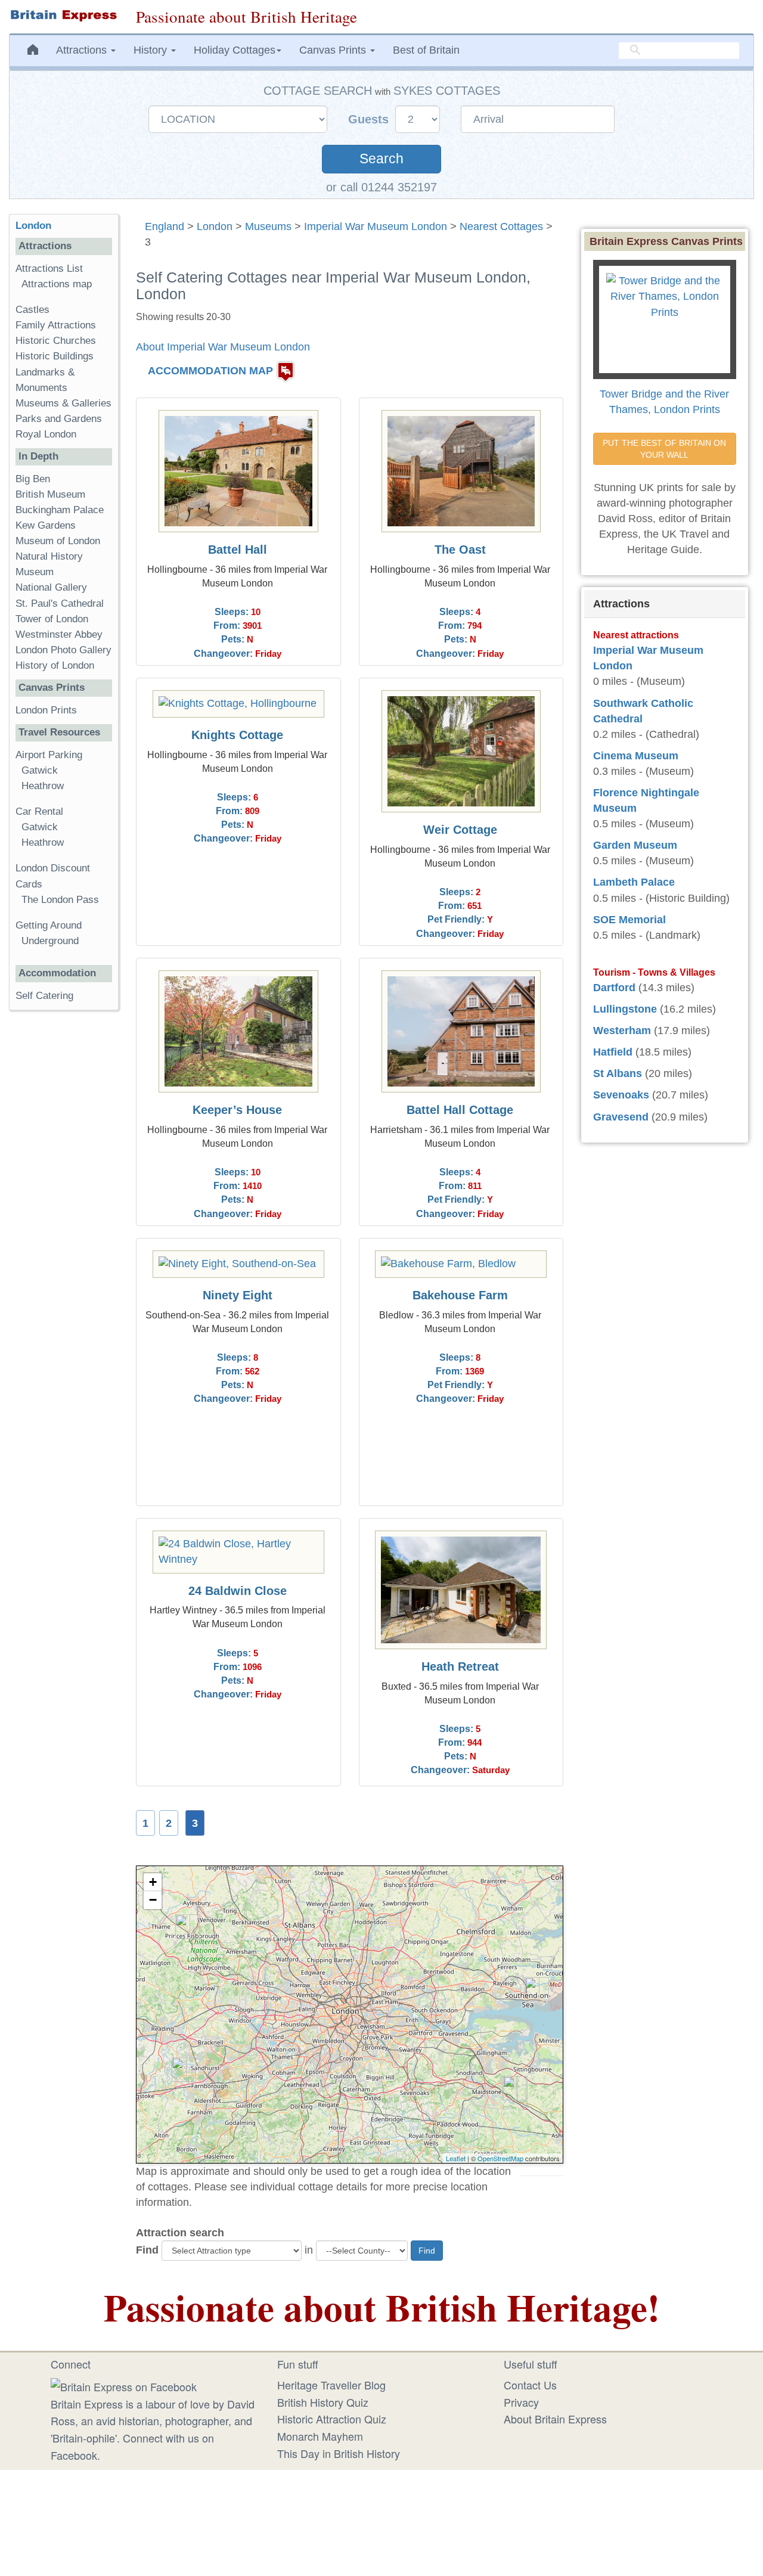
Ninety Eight (238, 1295)
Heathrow (43, 786)
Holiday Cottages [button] (235, 50)
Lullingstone (625, 1009)
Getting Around (49, 925)
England (165, 226)
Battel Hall (238, 550)
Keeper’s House (237, 1110)
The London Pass (60, 900)
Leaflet (456, 2158)
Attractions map (57, 284)
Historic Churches (56, 341)
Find (147, 2250)
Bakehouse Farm (460, 1295)
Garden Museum (635, 845)
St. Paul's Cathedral (60, 603)
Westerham (622, 1031)
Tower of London (52, 619)
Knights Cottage (237, 735)
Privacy (521, 2402)
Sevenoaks (621, 1095)
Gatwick (40, 770)
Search (381, 159)
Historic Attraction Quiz (332, 2419)
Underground (50, 941)
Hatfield (613, 1052)
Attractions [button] (83, 50)
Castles (32, 310)
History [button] (152, 50)
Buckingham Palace (60, 510)
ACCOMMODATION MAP (210, 371)
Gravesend (621, 1117)
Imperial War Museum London (376, 226)
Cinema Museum (636, 756)
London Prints (46, 710)
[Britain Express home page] (63, 15)
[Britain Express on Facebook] (124, 2385)
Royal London (46, 434)
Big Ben (33, 479)
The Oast (460, 550)
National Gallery (51, 587)
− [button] (153, 1900)
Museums (268, 226)
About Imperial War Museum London (223, 347)
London (215, 226)
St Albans (618, 1073)
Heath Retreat (460, 1666)
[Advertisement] (64, 1203)
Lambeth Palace (634, 882)
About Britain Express (555, 2419)
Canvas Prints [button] (334, 50)
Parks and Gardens (59, 419)
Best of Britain (426, 50)
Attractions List (49, 269)
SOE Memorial (629, 920)
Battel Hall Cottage (460, 1110)
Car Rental (39, 811)
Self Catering (44, 996)
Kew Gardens (46, 525)
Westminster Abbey (59, 634)
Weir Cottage (460, 830)
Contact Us (530, 2385)
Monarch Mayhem (320, 2436)
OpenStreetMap (500, 2158)
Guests (370, 119)
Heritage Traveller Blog (331, 2385)
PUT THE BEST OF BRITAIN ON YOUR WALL (666, 449)
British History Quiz (323, 2402)
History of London (55, 665)
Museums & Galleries (63, 403)
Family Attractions (56, 325)
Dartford (614, 988)
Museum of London (58, 541)
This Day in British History (339, 2453)
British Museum (50, 494)
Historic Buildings (55, 356)
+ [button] (153, 1882)
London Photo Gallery (63, 650)
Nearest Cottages (501, 226)
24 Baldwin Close (238, 1591)
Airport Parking (49, 755)
